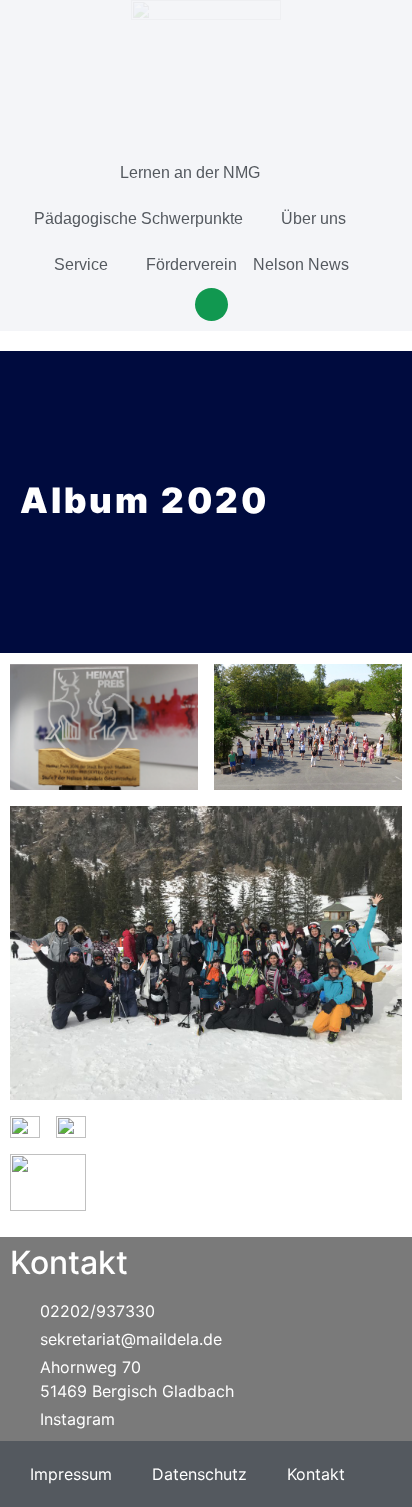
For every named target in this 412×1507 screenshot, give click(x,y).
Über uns (313, 218)
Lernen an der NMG (190, 172)
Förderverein (191, 264)
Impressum (71, 1474)
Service (81, 264)
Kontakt (316, 1474)
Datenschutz (199, 1474)
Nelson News (301, 264)
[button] (211, 304)
